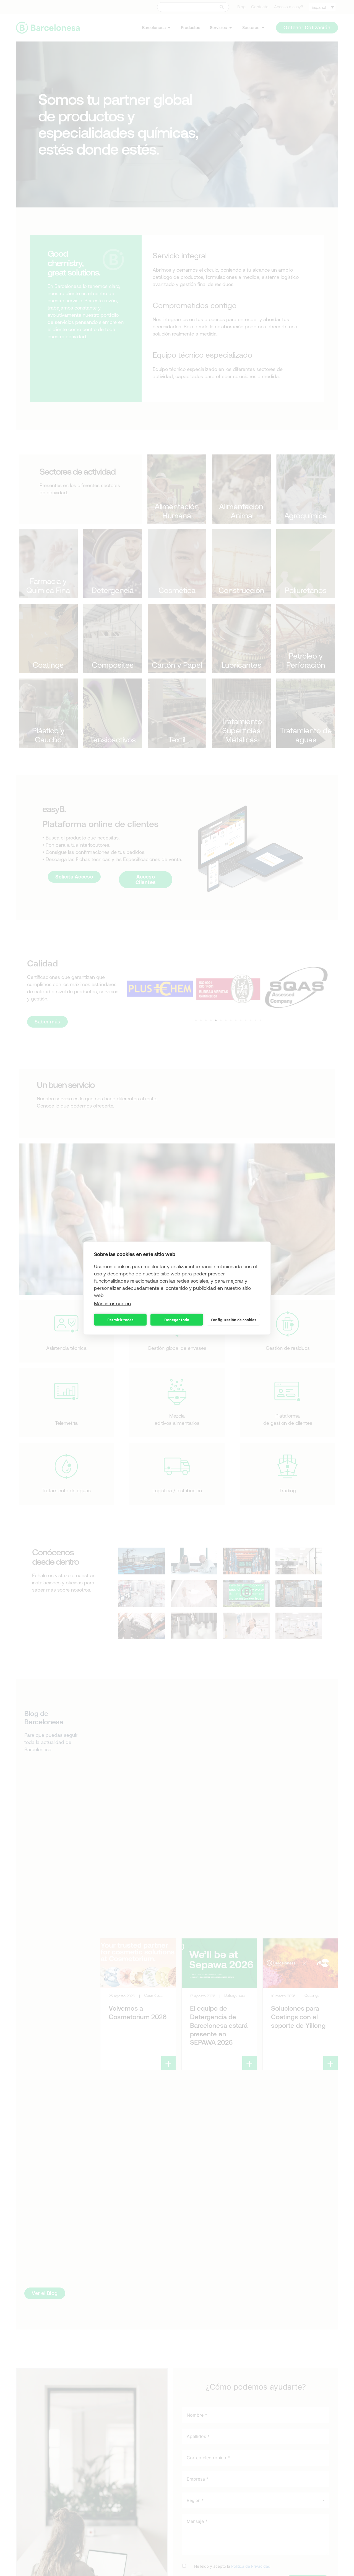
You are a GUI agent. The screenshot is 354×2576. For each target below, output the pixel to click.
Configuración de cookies (233, 1320)
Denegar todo (177, 1320)
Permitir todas (120, 1320)
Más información (112, 1303)
